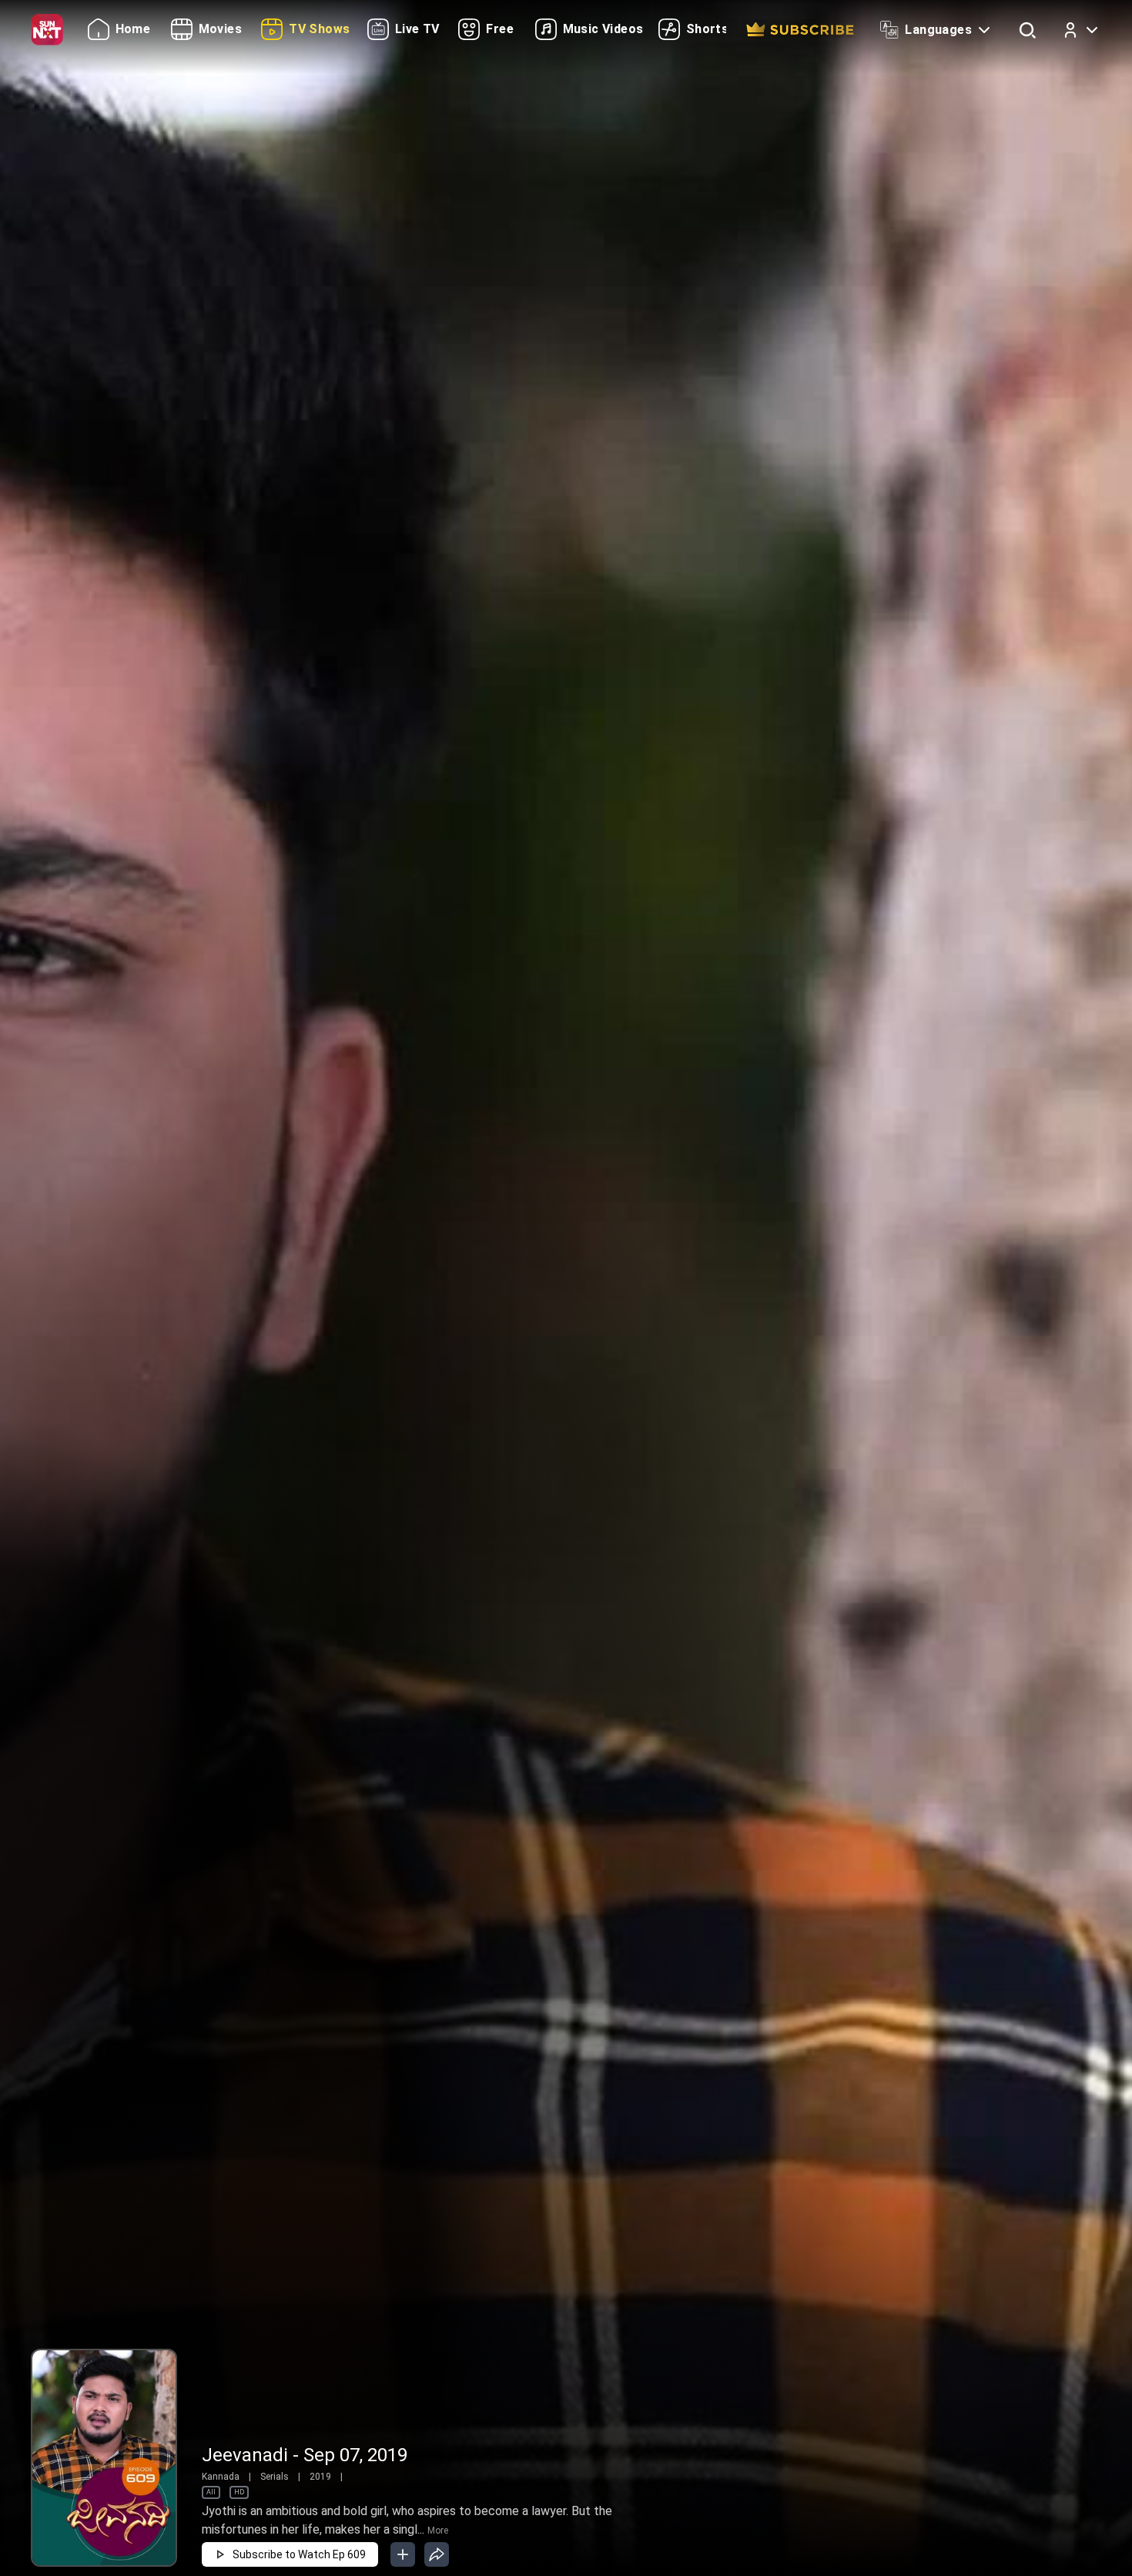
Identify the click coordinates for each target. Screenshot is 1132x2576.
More (438, 2531)
